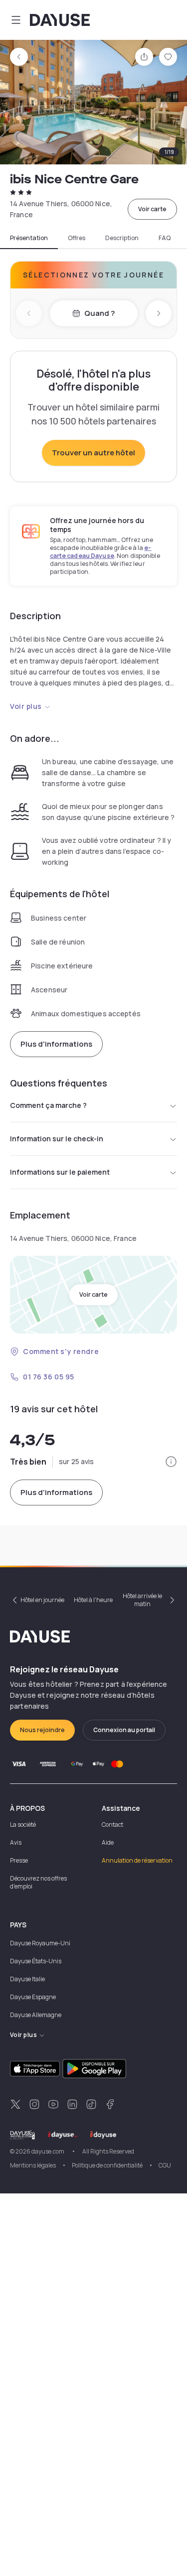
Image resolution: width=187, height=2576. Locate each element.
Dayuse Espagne (33, 1997)
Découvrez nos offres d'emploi (38, 1882)
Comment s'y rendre (61, 1351)
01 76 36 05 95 (49, 1377)
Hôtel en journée (42, 1600)
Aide (108, 1842)
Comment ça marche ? (48, 1105)
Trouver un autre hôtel (93, 453)
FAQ (165, 238)
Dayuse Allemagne (36, 2015)
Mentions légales (33, 2165)
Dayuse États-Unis (36, 1961)
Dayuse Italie (27, 1979)
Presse (19, 1860)
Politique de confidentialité (107, 2165)
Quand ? (99, 313)
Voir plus (26, 706)
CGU (165, 2165)
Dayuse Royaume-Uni (40, 1943)
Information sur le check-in (57, 1139)
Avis (16, 1842)
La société (23, 1825)
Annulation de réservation (137, 1860)
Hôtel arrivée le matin (142, 1600)
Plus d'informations (56, 1044)
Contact (112, 1825)
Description (122, 238)
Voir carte (152, 209)
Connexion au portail (124, 1730)
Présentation (29, 238)
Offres (77, 238)
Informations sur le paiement (60, 1172)
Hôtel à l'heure (93, 1600)
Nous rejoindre (42, 1730)
